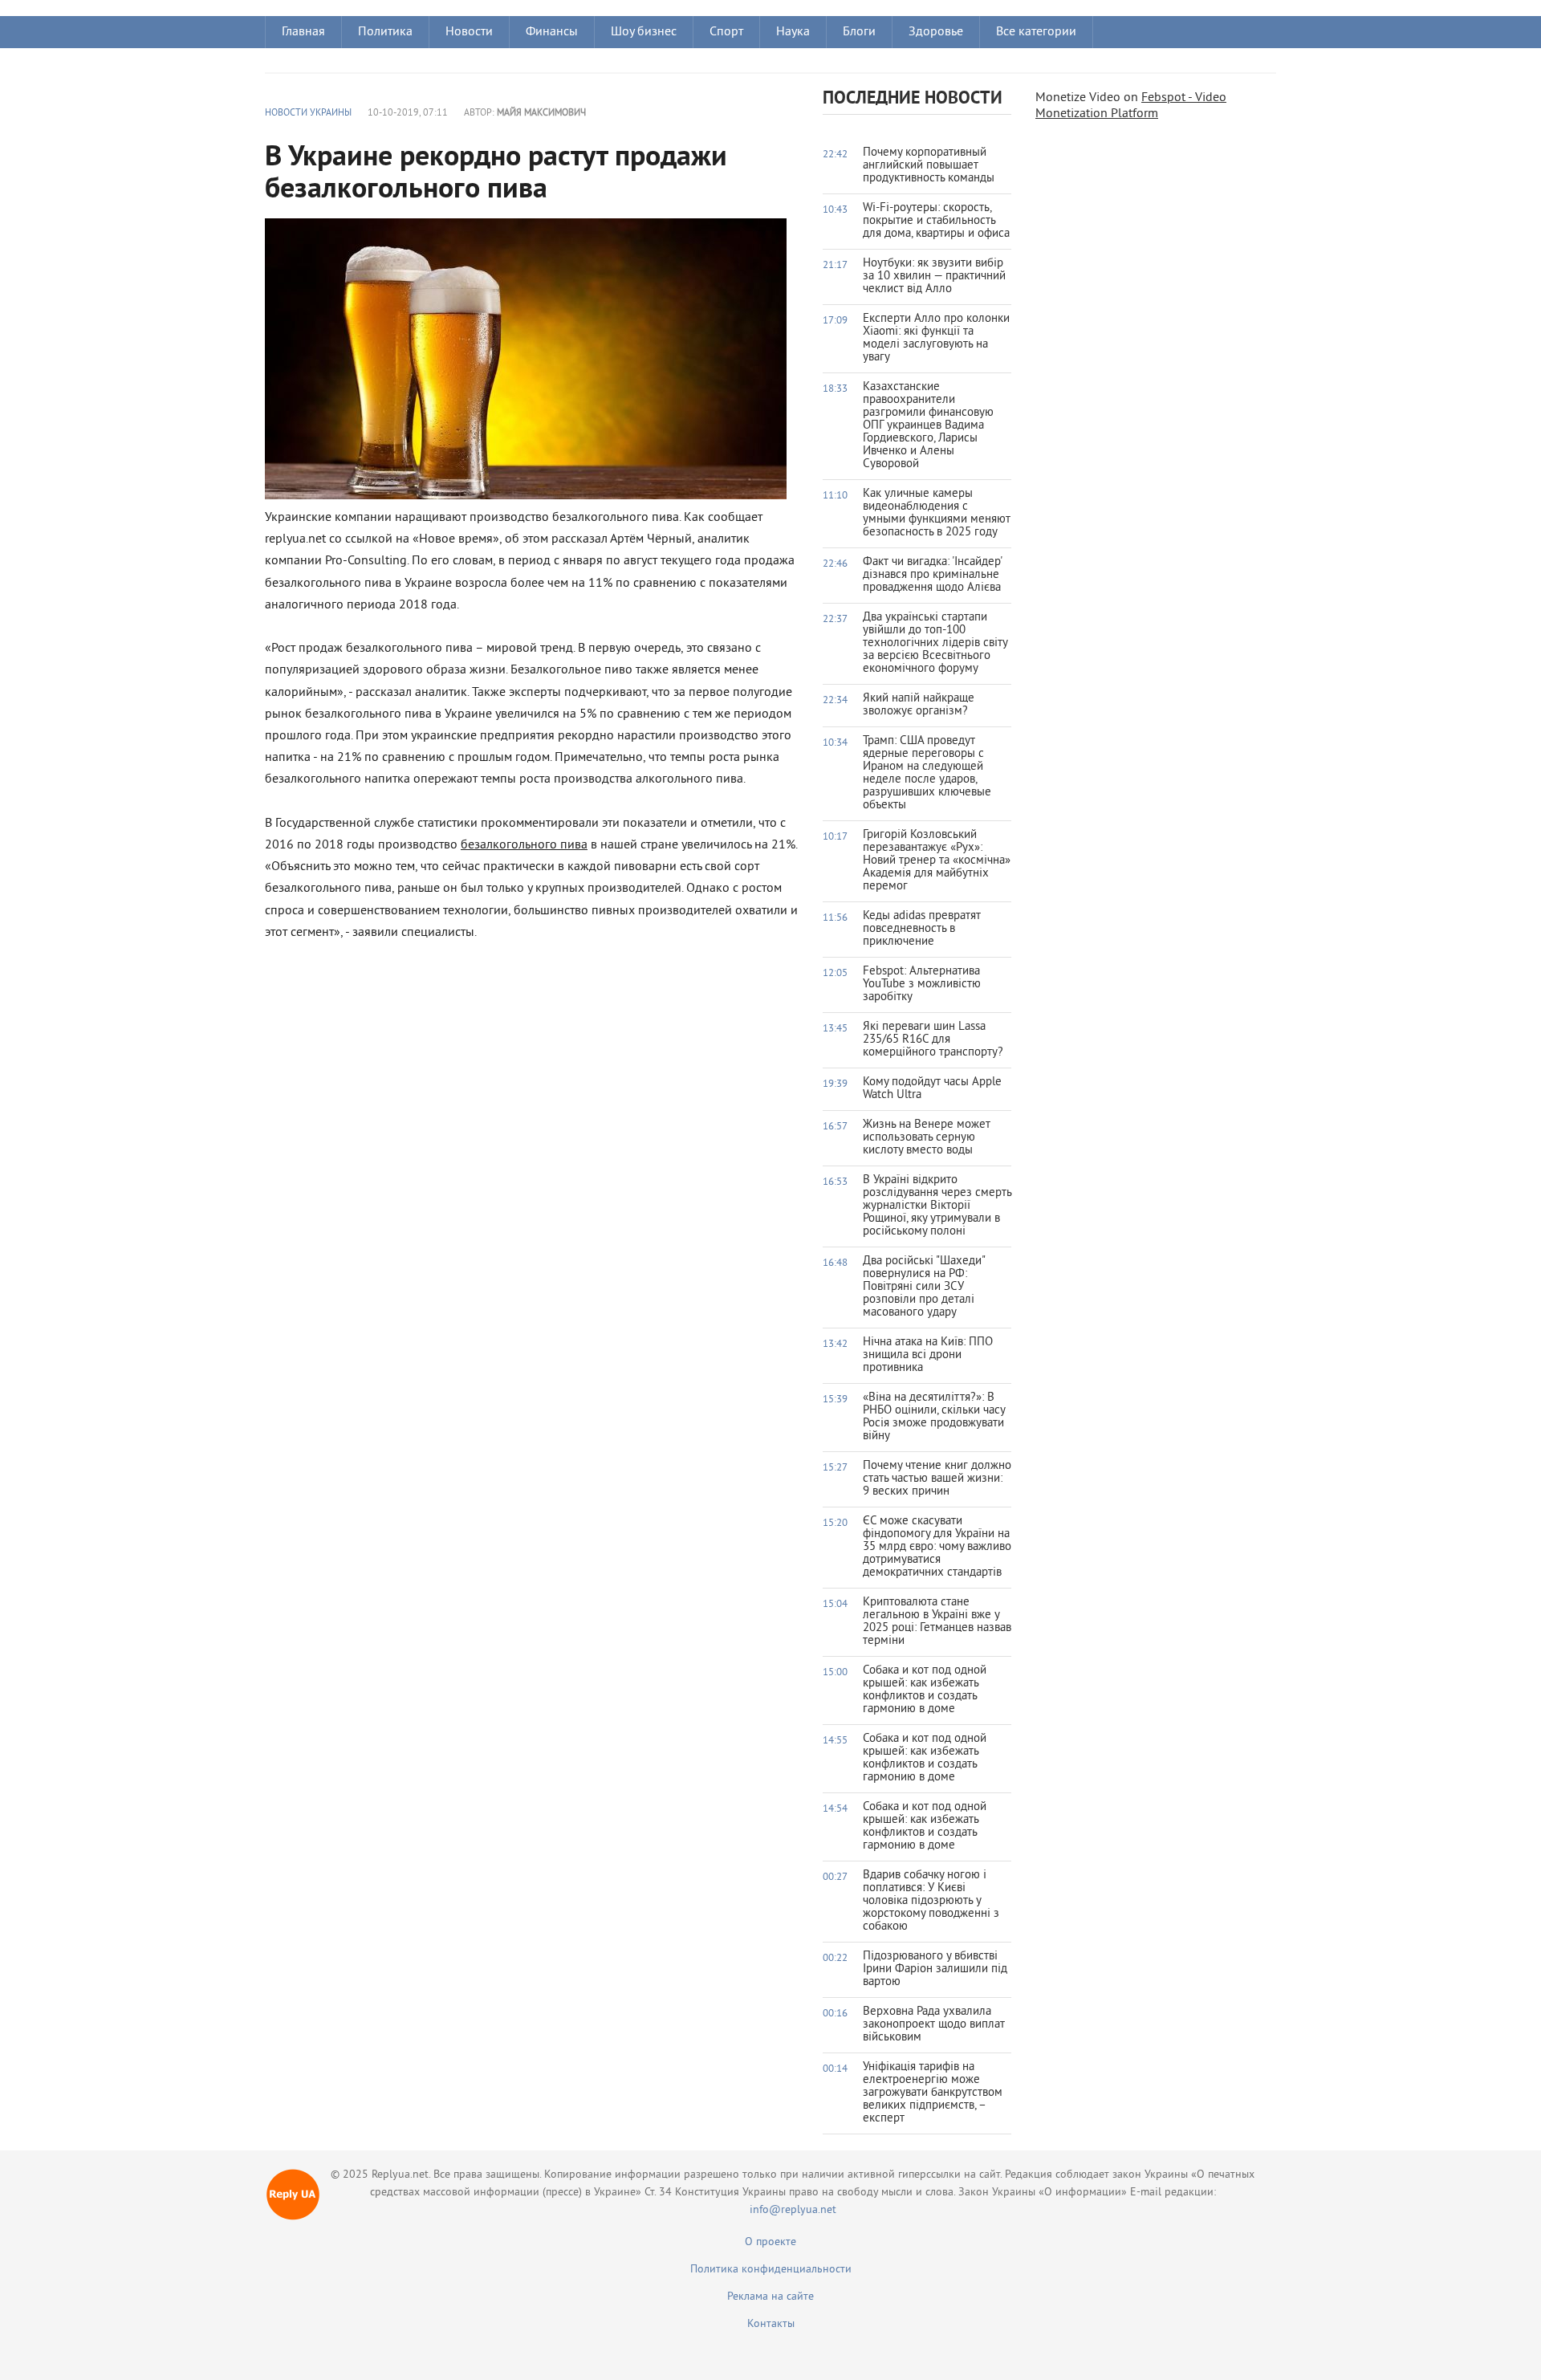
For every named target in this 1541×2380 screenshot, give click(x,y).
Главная (303, 32)
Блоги (859, 32)
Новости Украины (308, 114)
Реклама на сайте (770, 2297)
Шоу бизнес (644, 32)
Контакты (771, 2324)
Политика (385, 32)
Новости (469, 32)
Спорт (726, 32)
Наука (793, 32)
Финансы (552, 32)
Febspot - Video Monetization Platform (1131, 106)
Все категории (1036, 32)
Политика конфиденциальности (771, 2270)
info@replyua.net (793, 2210)
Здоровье (936, 32)
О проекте (770, 2242)
